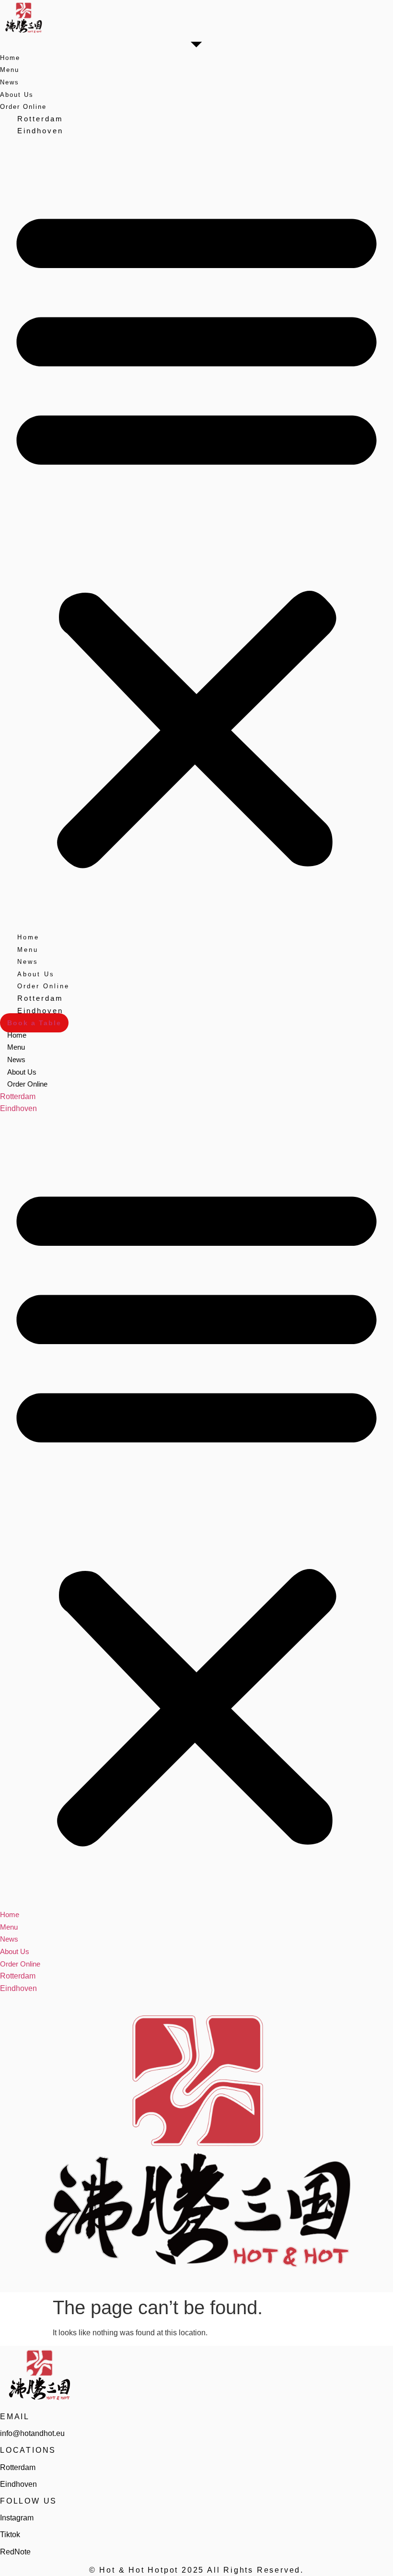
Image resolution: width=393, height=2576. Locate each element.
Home (10, 58)
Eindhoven (40, 131)
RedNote (15, 2552)
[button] (196, 534)
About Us (17, 95)
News (10, 82)
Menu (10, 70)
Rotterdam (40, 119)
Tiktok (10, 2535)
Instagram (17, 2518)
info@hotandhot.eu (32, 2433)
